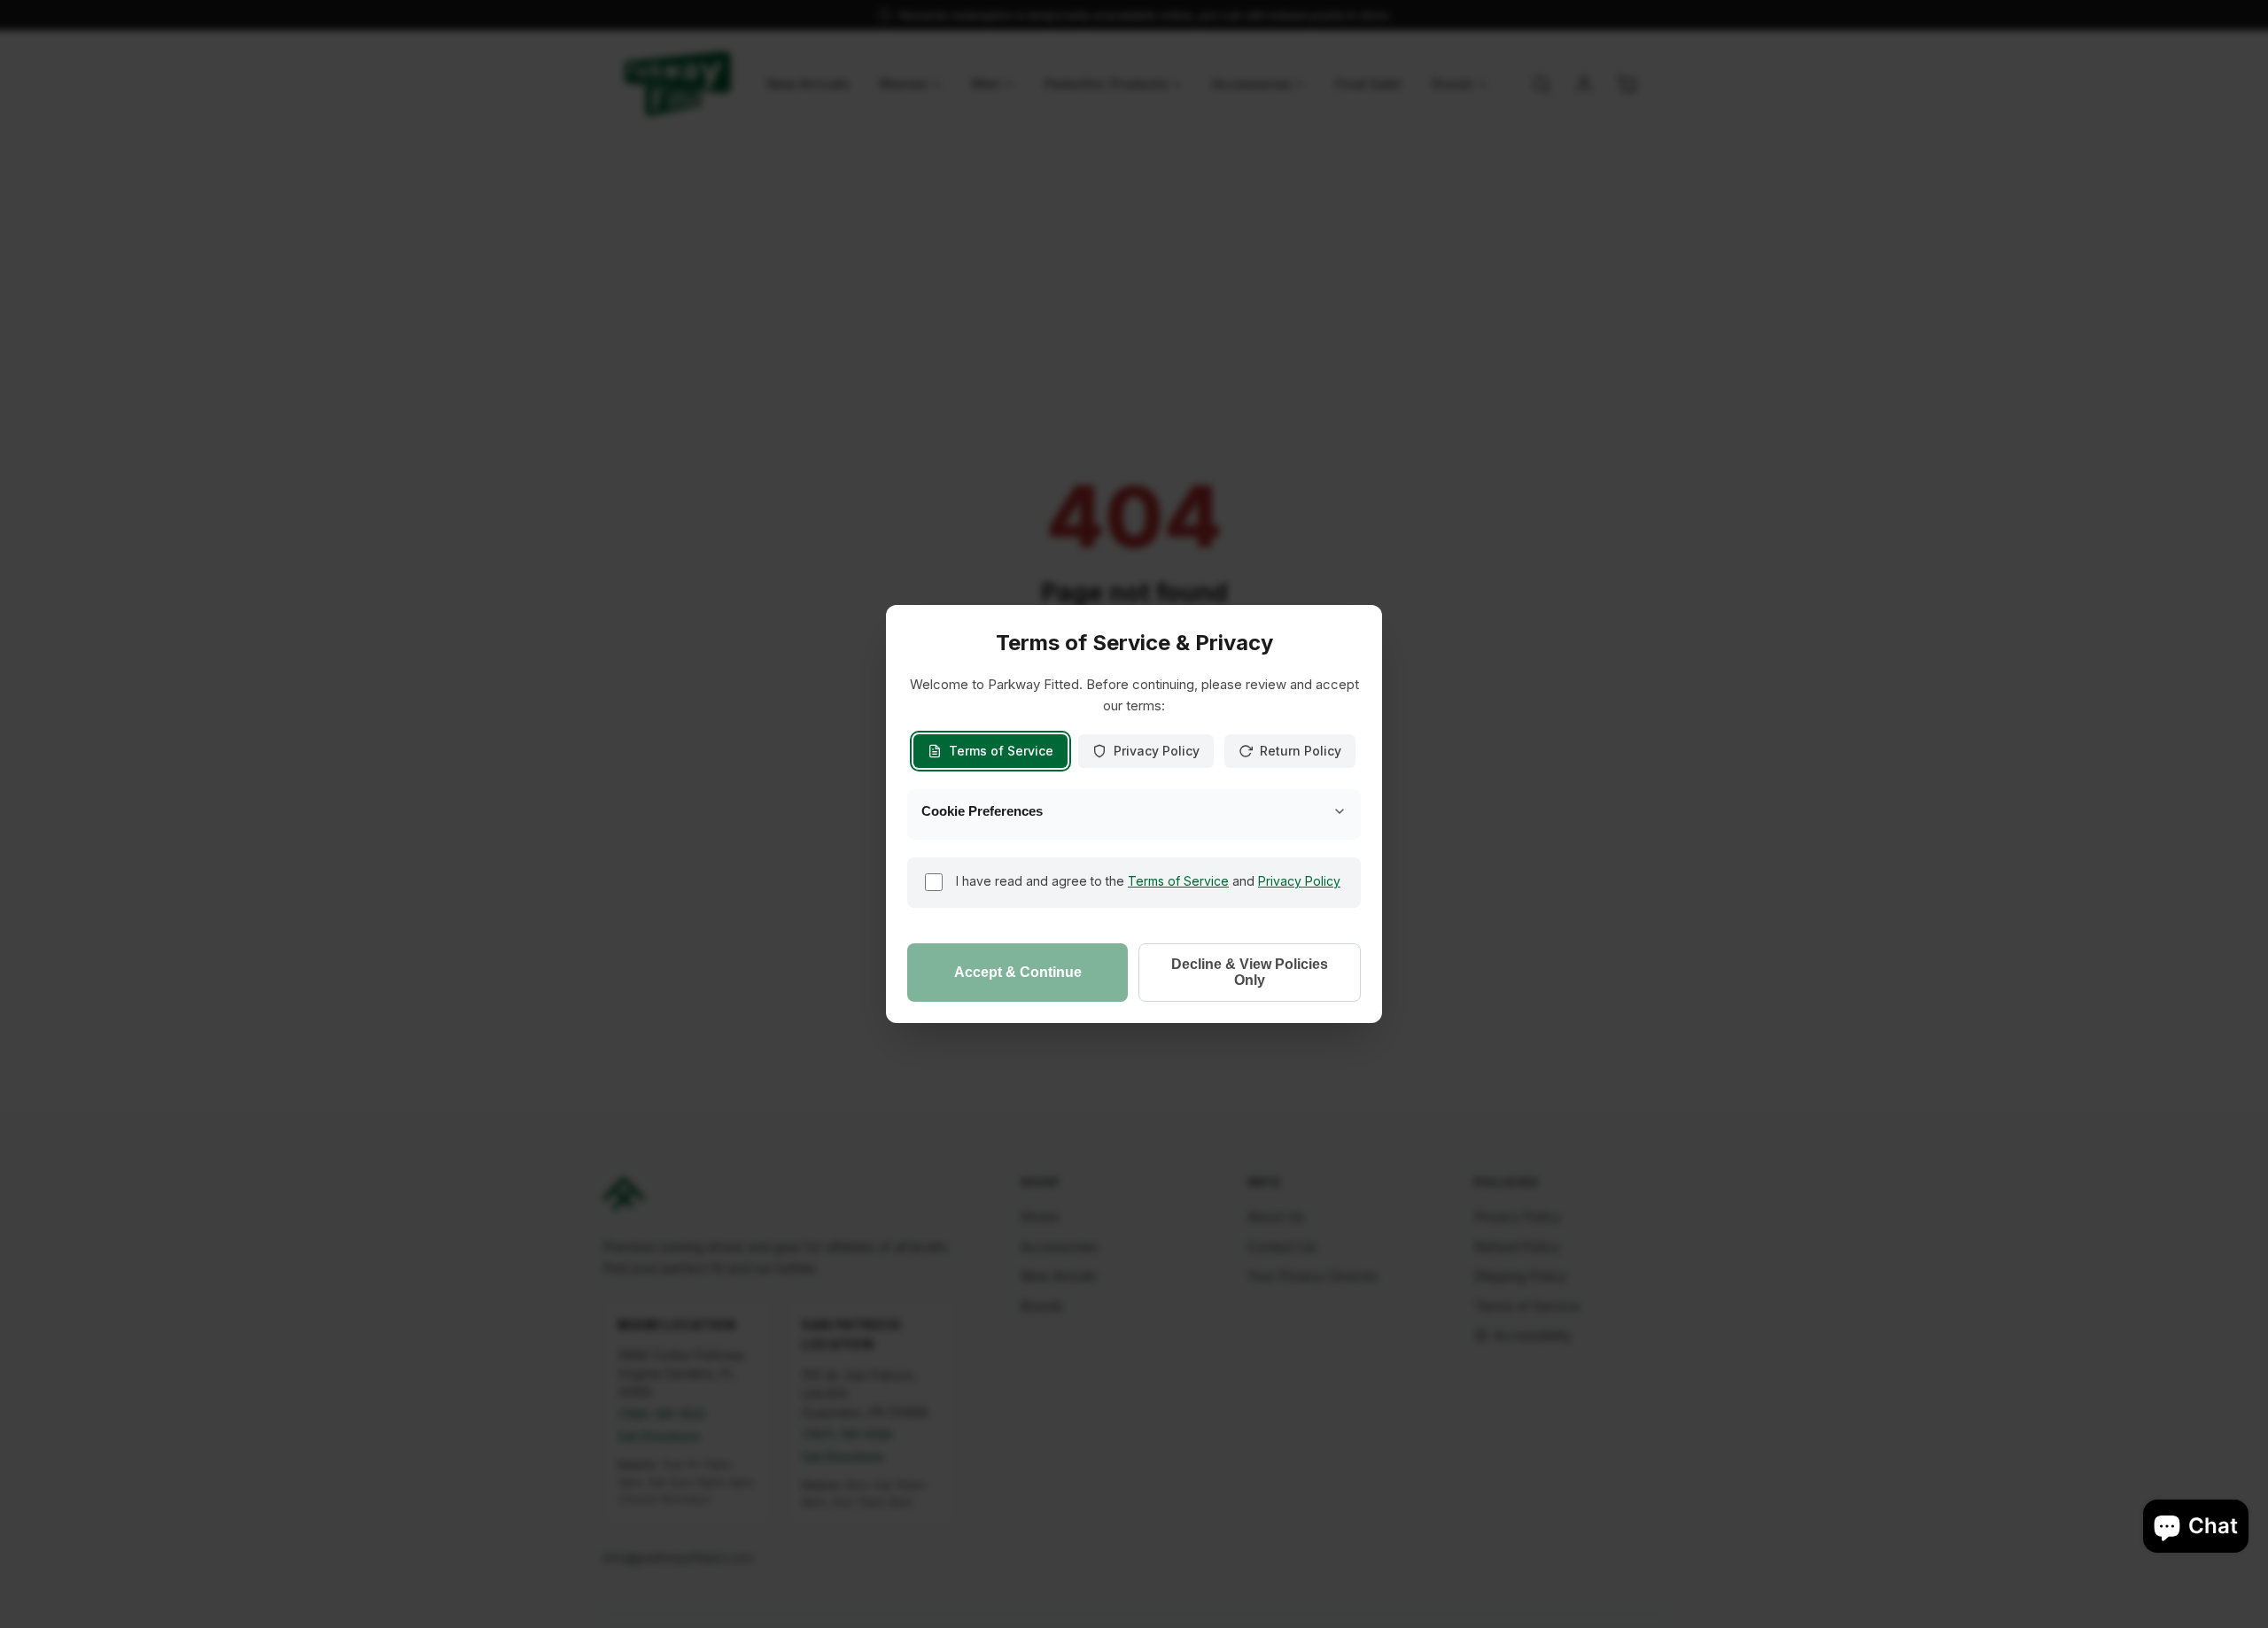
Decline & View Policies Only (1250, 972)
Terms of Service (1001, 751)
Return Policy (1301, 751)
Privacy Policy (1157, 751)
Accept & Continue (1018, 972)
